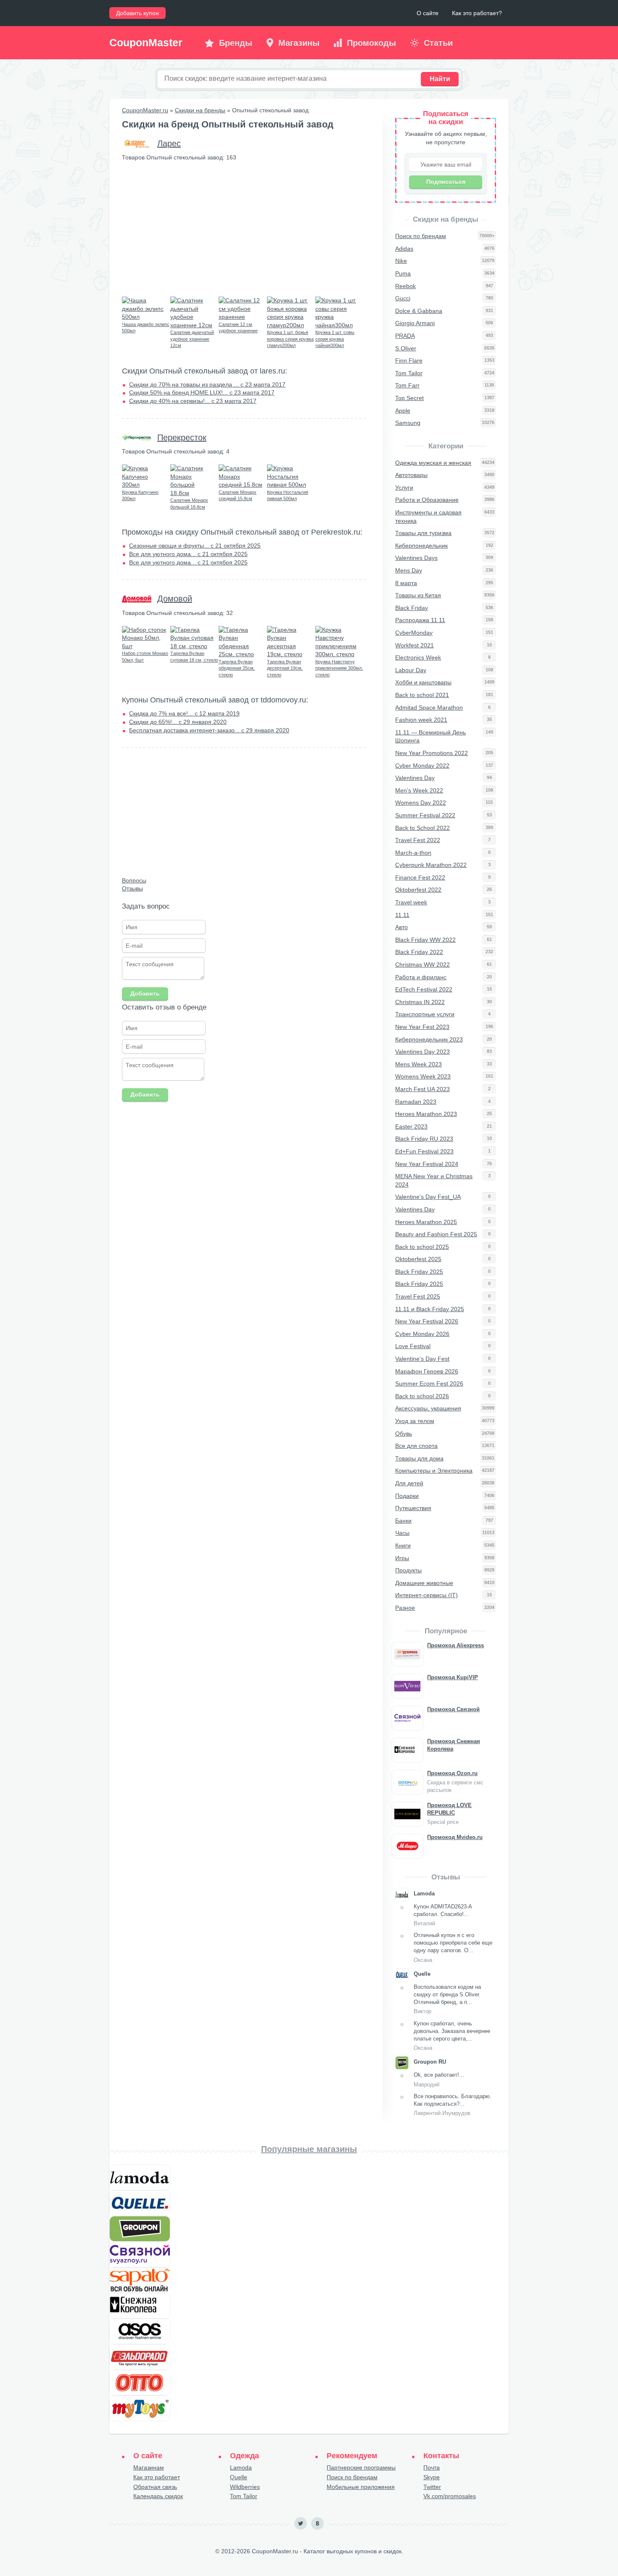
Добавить (145, 994)
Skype (432, 2477)
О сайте (428, 13)
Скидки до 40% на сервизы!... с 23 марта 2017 (193, 401)
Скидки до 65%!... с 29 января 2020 (178, 722)
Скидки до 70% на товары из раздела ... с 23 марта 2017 (207, 384)
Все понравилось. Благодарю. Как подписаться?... (453, 2105)
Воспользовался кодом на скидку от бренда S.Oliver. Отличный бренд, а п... (447, 1999)
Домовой (175, 599)
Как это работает (157, 2477)
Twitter (432, 2487)
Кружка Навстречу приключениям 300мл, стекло (339, 668)
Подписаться (446, 182)
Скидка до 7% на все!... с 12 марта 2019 (184, 713)
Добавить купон (137, 13)
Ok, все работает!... (439, 2079)
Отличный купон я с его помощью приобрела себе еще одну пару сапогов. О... (453, 1948)
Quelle (239, 2477)
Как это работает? (477, 13)
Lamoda (241, 2467)
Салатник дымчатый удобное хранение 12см (192, 339)
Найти (440, 79)
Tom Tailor (244, 2496)
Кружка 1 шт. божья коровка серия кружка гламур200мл (290, 339)
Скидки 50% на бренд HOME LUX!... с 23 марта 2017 (202, 392)
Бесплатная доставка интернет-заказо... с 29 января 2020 (209, 730)
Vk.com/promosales (450, 2496)
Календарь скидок (158, 2496)
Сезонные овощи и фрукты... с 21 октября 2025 (195, 546)
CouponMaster (146, 42)
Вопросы (134, 880)
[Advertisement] (244, 229)
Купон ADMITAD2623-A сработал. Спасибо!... (443, 1915)
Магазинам (149, 2467)
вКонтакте (317, 2523)
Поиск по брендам (352, 2477)
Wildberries (245, 2487)
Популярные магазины (309, 2149)
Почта (432, 2467)
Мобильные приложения (361, 2487)
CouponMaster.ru (145, 110)
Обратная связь (155, 2487)
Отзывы (132, 888)
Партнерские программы (361, 2467)
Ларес (169, 143)
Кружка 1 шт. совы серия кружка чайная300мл (335, 339)
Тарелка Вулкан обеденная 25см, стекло (237, 668)
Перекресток (182, 437)
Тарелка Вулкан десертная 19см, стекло (285, 668)
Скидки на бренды (200, 110)
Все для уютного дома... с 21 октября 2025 (188, 554)
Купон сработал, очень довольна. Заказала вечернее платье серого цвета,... (452, 2036)
